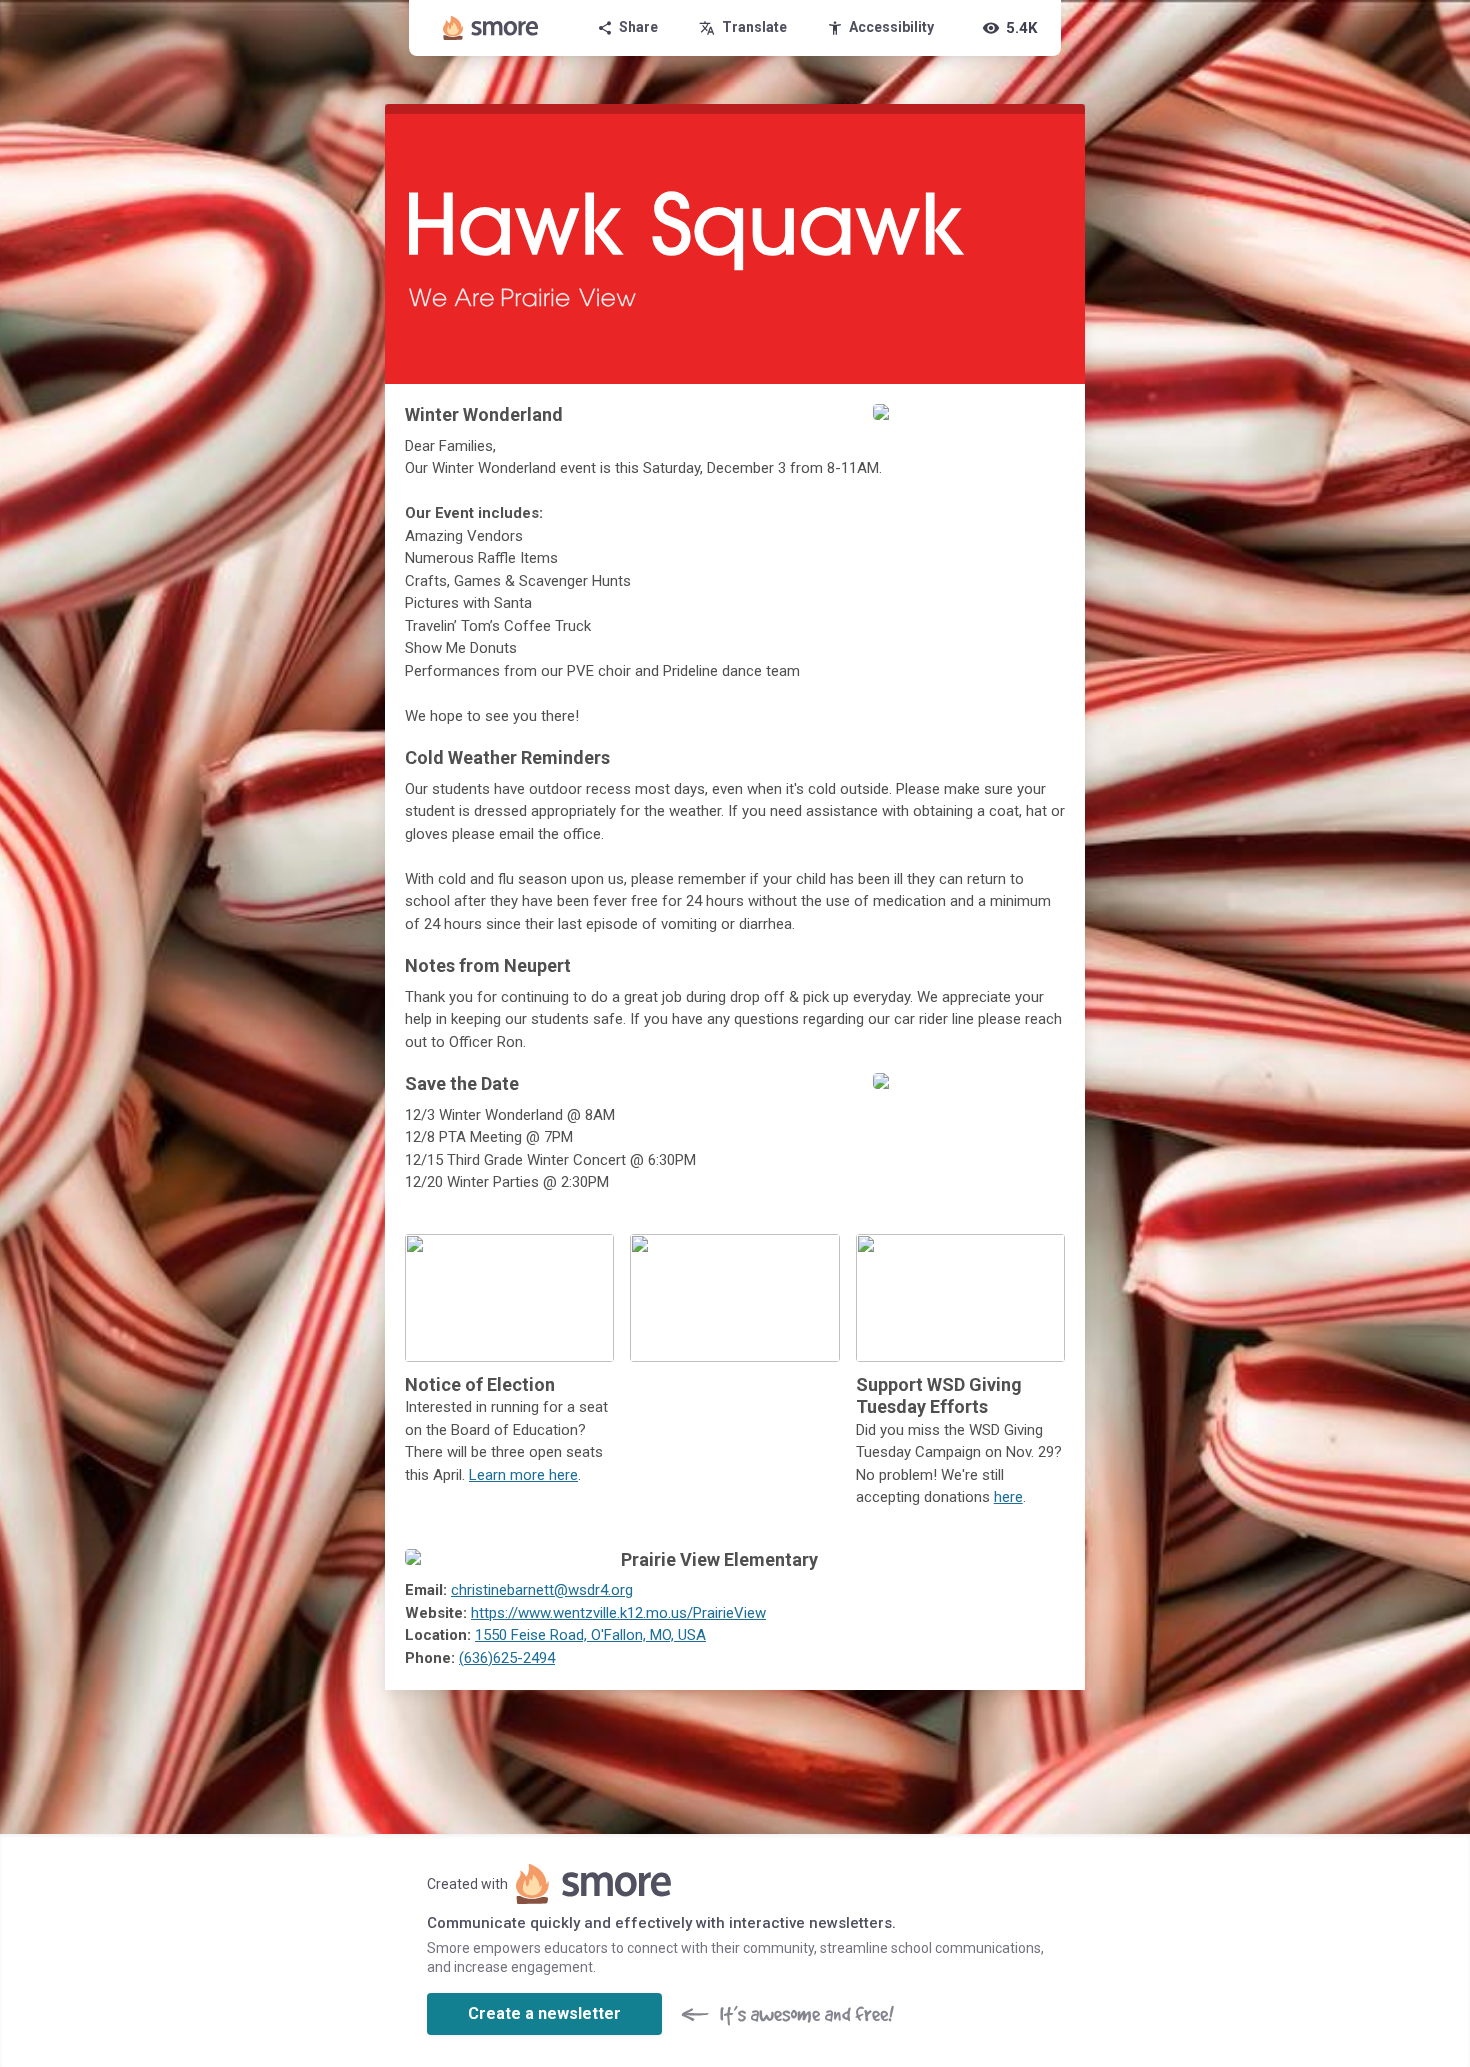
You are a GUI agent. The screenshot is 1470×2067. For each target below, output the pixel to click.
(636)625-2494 (507, 1658)
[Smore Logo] (491, 28)
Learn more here (523, 1475)
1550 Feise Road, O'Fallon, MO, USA (590, 1635)
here (1008, 1497)
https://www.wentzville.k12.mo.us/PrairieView (618, 1613)
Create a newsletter (544, 2013)
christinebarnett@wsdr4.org (542, 1590)
